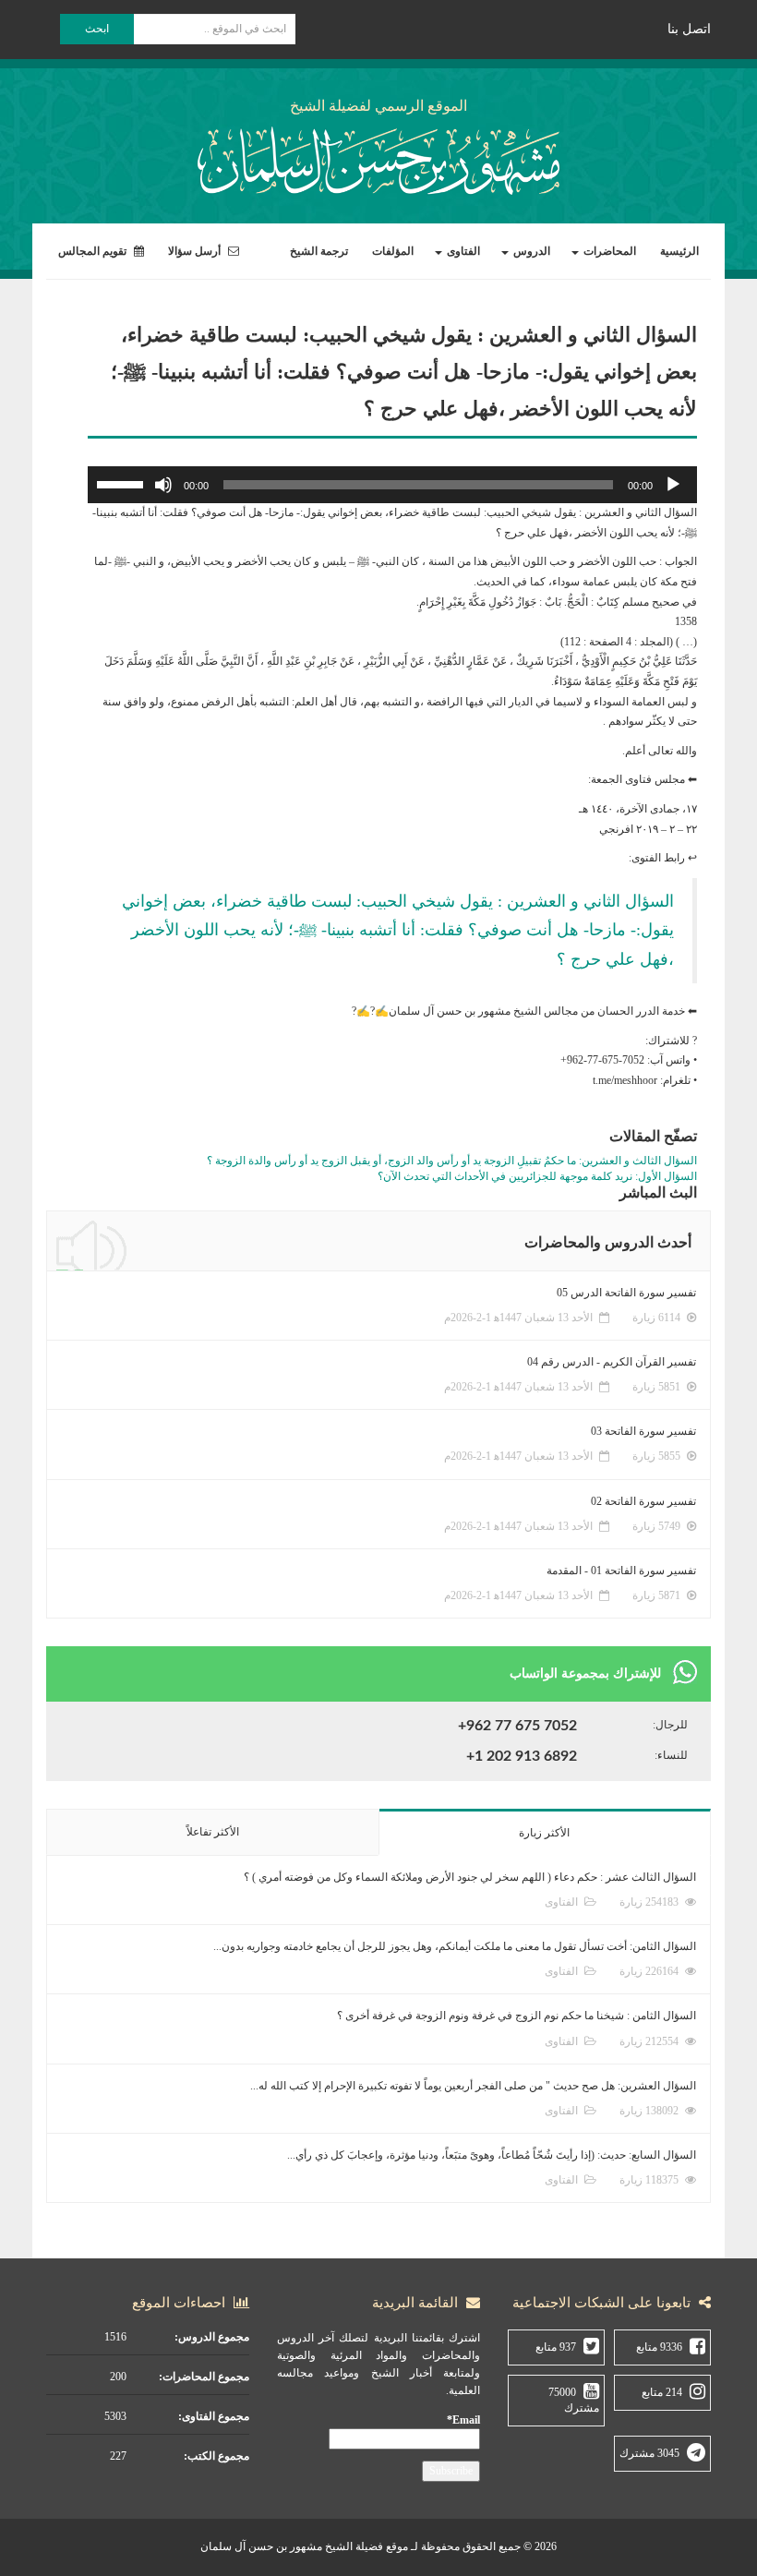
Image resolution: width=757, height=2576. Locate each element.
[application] (392, 485)
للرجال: (670, 1725)
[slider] (123, 483)
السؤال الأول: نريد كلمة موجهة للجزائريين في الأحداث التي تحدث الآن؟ (537, 1176)
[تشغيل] (673, 485)
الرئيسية (679, 251)
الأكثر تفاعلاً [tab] (213, 1832)
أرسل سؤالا (196, 251)
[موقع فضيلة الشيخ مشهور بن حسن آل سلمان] (378, 157)
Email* (463, 2420)
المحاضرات (608, 251)
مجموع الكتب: (216, 2456)
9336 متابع (659, 2347)
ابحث (97, 29)
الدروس (530, 251)
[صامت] (163, 485)
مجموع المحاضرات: (204, 2377)
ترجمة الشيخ (319, 251)
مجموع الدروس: (212, 2337)
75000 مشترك (574, 2400)
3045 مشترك (649, 2453)
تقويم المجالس (94, 251)
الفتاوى (462, 251)
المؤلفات (393, 251)
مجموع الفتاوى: (214, 2416)
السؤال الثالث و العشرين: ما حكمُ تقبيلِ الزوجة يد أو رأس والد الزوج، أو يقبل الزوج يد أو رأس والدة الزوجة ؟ (452, 1161)
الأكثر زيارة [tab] (544, 1833)
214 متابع (662, 2392)
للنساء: (671, 1755)
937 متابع (556, 2347)
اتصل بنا (689, 29)
